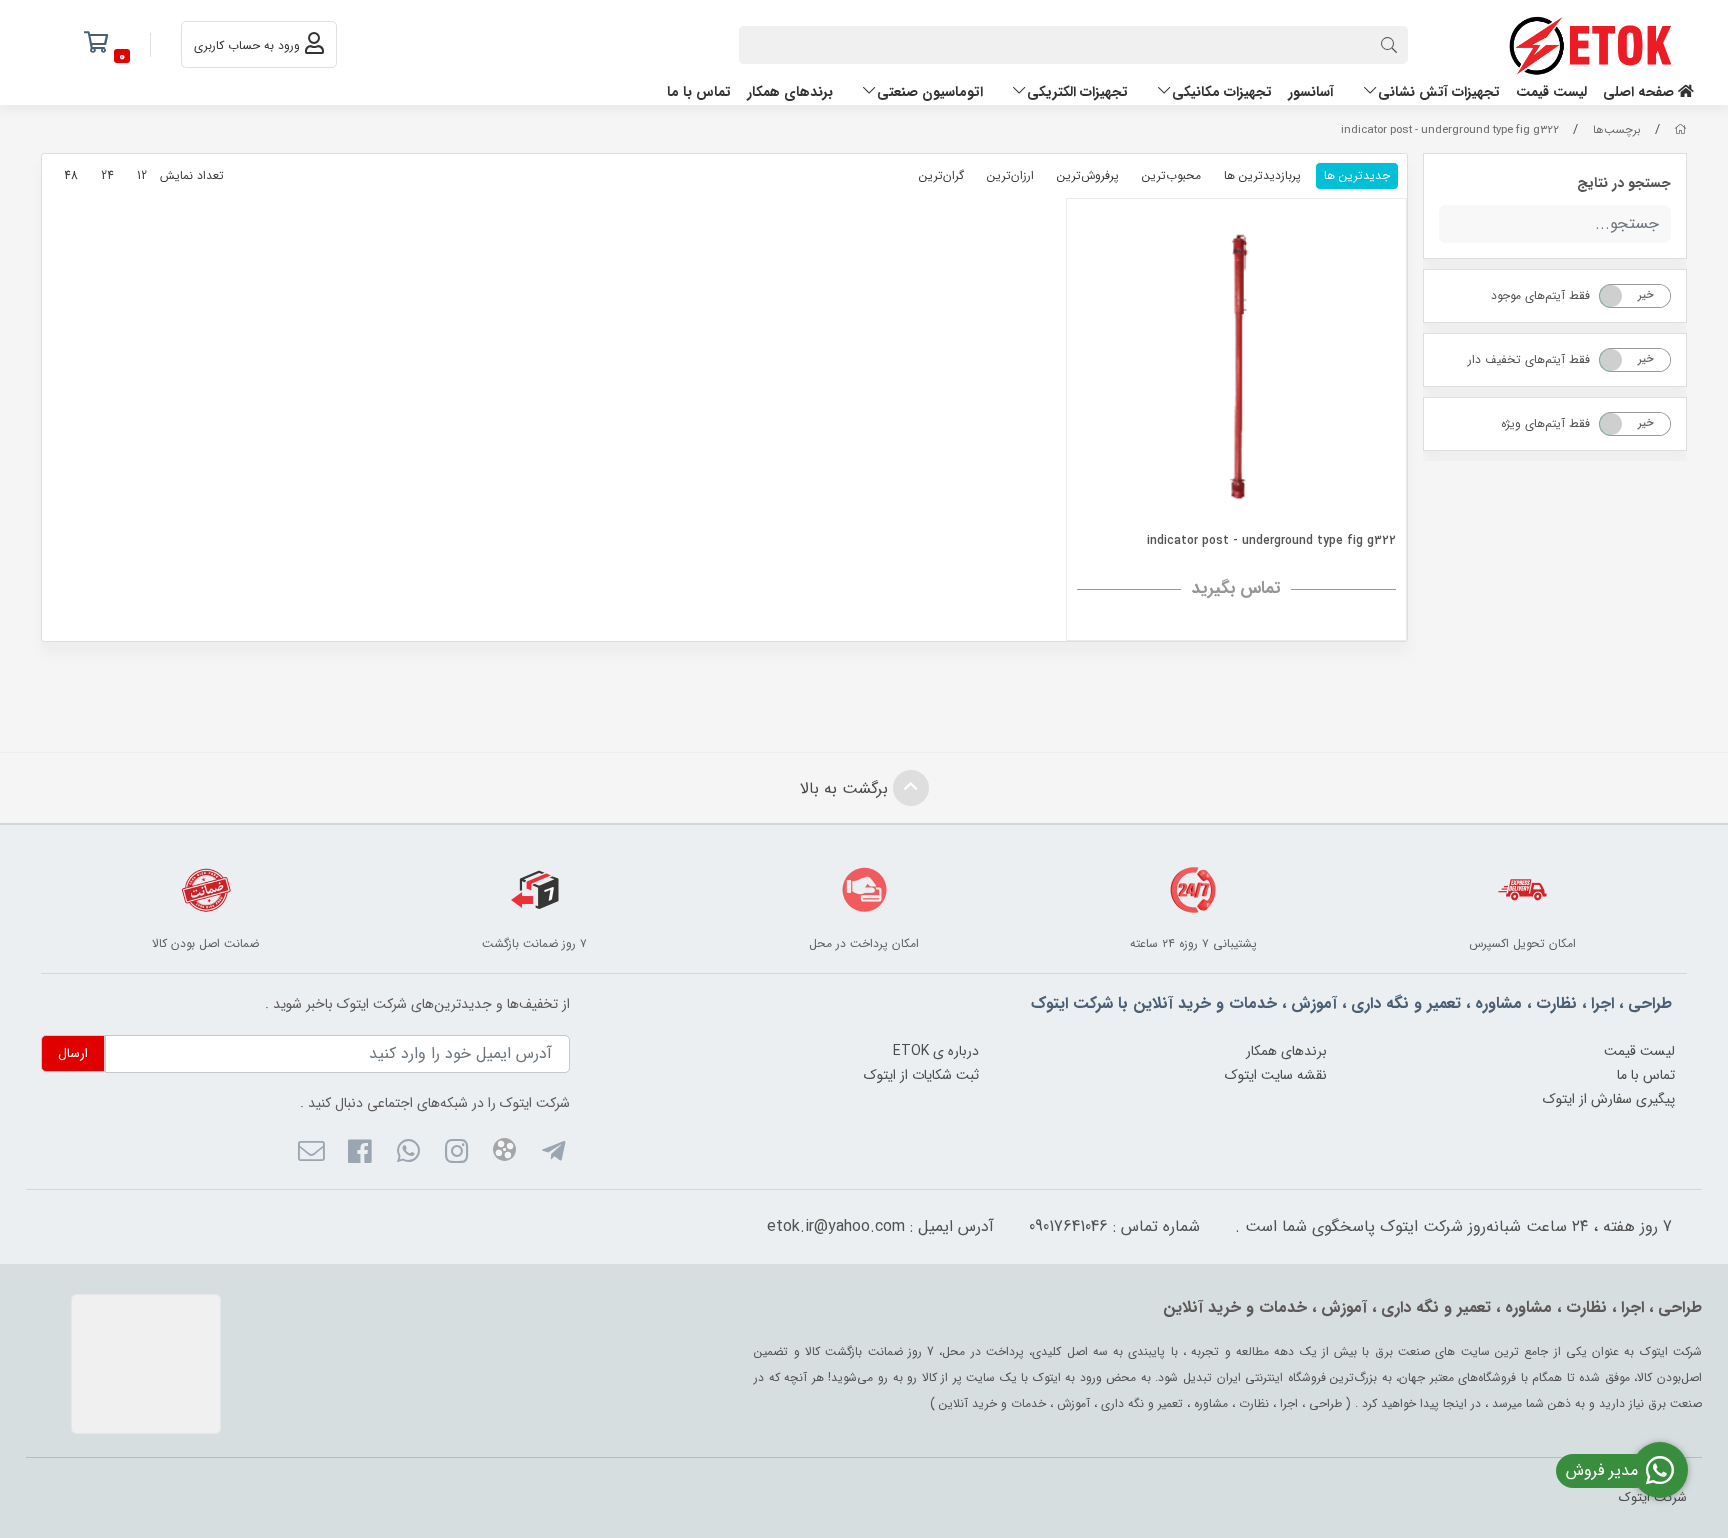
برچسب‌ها (1617, 130)
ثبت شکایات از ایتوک (921, 1075)
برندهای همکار (790, 92)
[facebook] (359, 1154)
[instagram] (456, 1154)
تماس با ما (699, 92)
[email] (311, 1154)
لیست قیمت (1551, 92)
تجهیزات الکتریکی (1077, 92)
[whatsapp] (407, 1154)
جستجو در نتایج (1624, 183)
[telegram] (552, 1154)
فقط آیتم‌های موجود (1540, 295)
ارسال (73, 1053)
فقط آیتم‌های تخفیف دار (1529, 359)
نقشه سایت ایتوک (1276, 1075)
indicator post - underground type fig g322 (1450, 130)
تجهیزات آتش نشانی (1439, 92)
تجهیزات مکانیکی (1222, 92)
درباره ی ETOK (936, 1051)
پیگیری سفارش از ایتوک (1609, 1099)
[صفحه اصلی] (1680, 130)
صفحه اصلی (1640, 92)
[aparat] (504, 1153)
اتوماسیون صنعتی (930, 92)
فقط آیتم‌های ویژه (1545, 423)
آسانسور (1311, 92)
